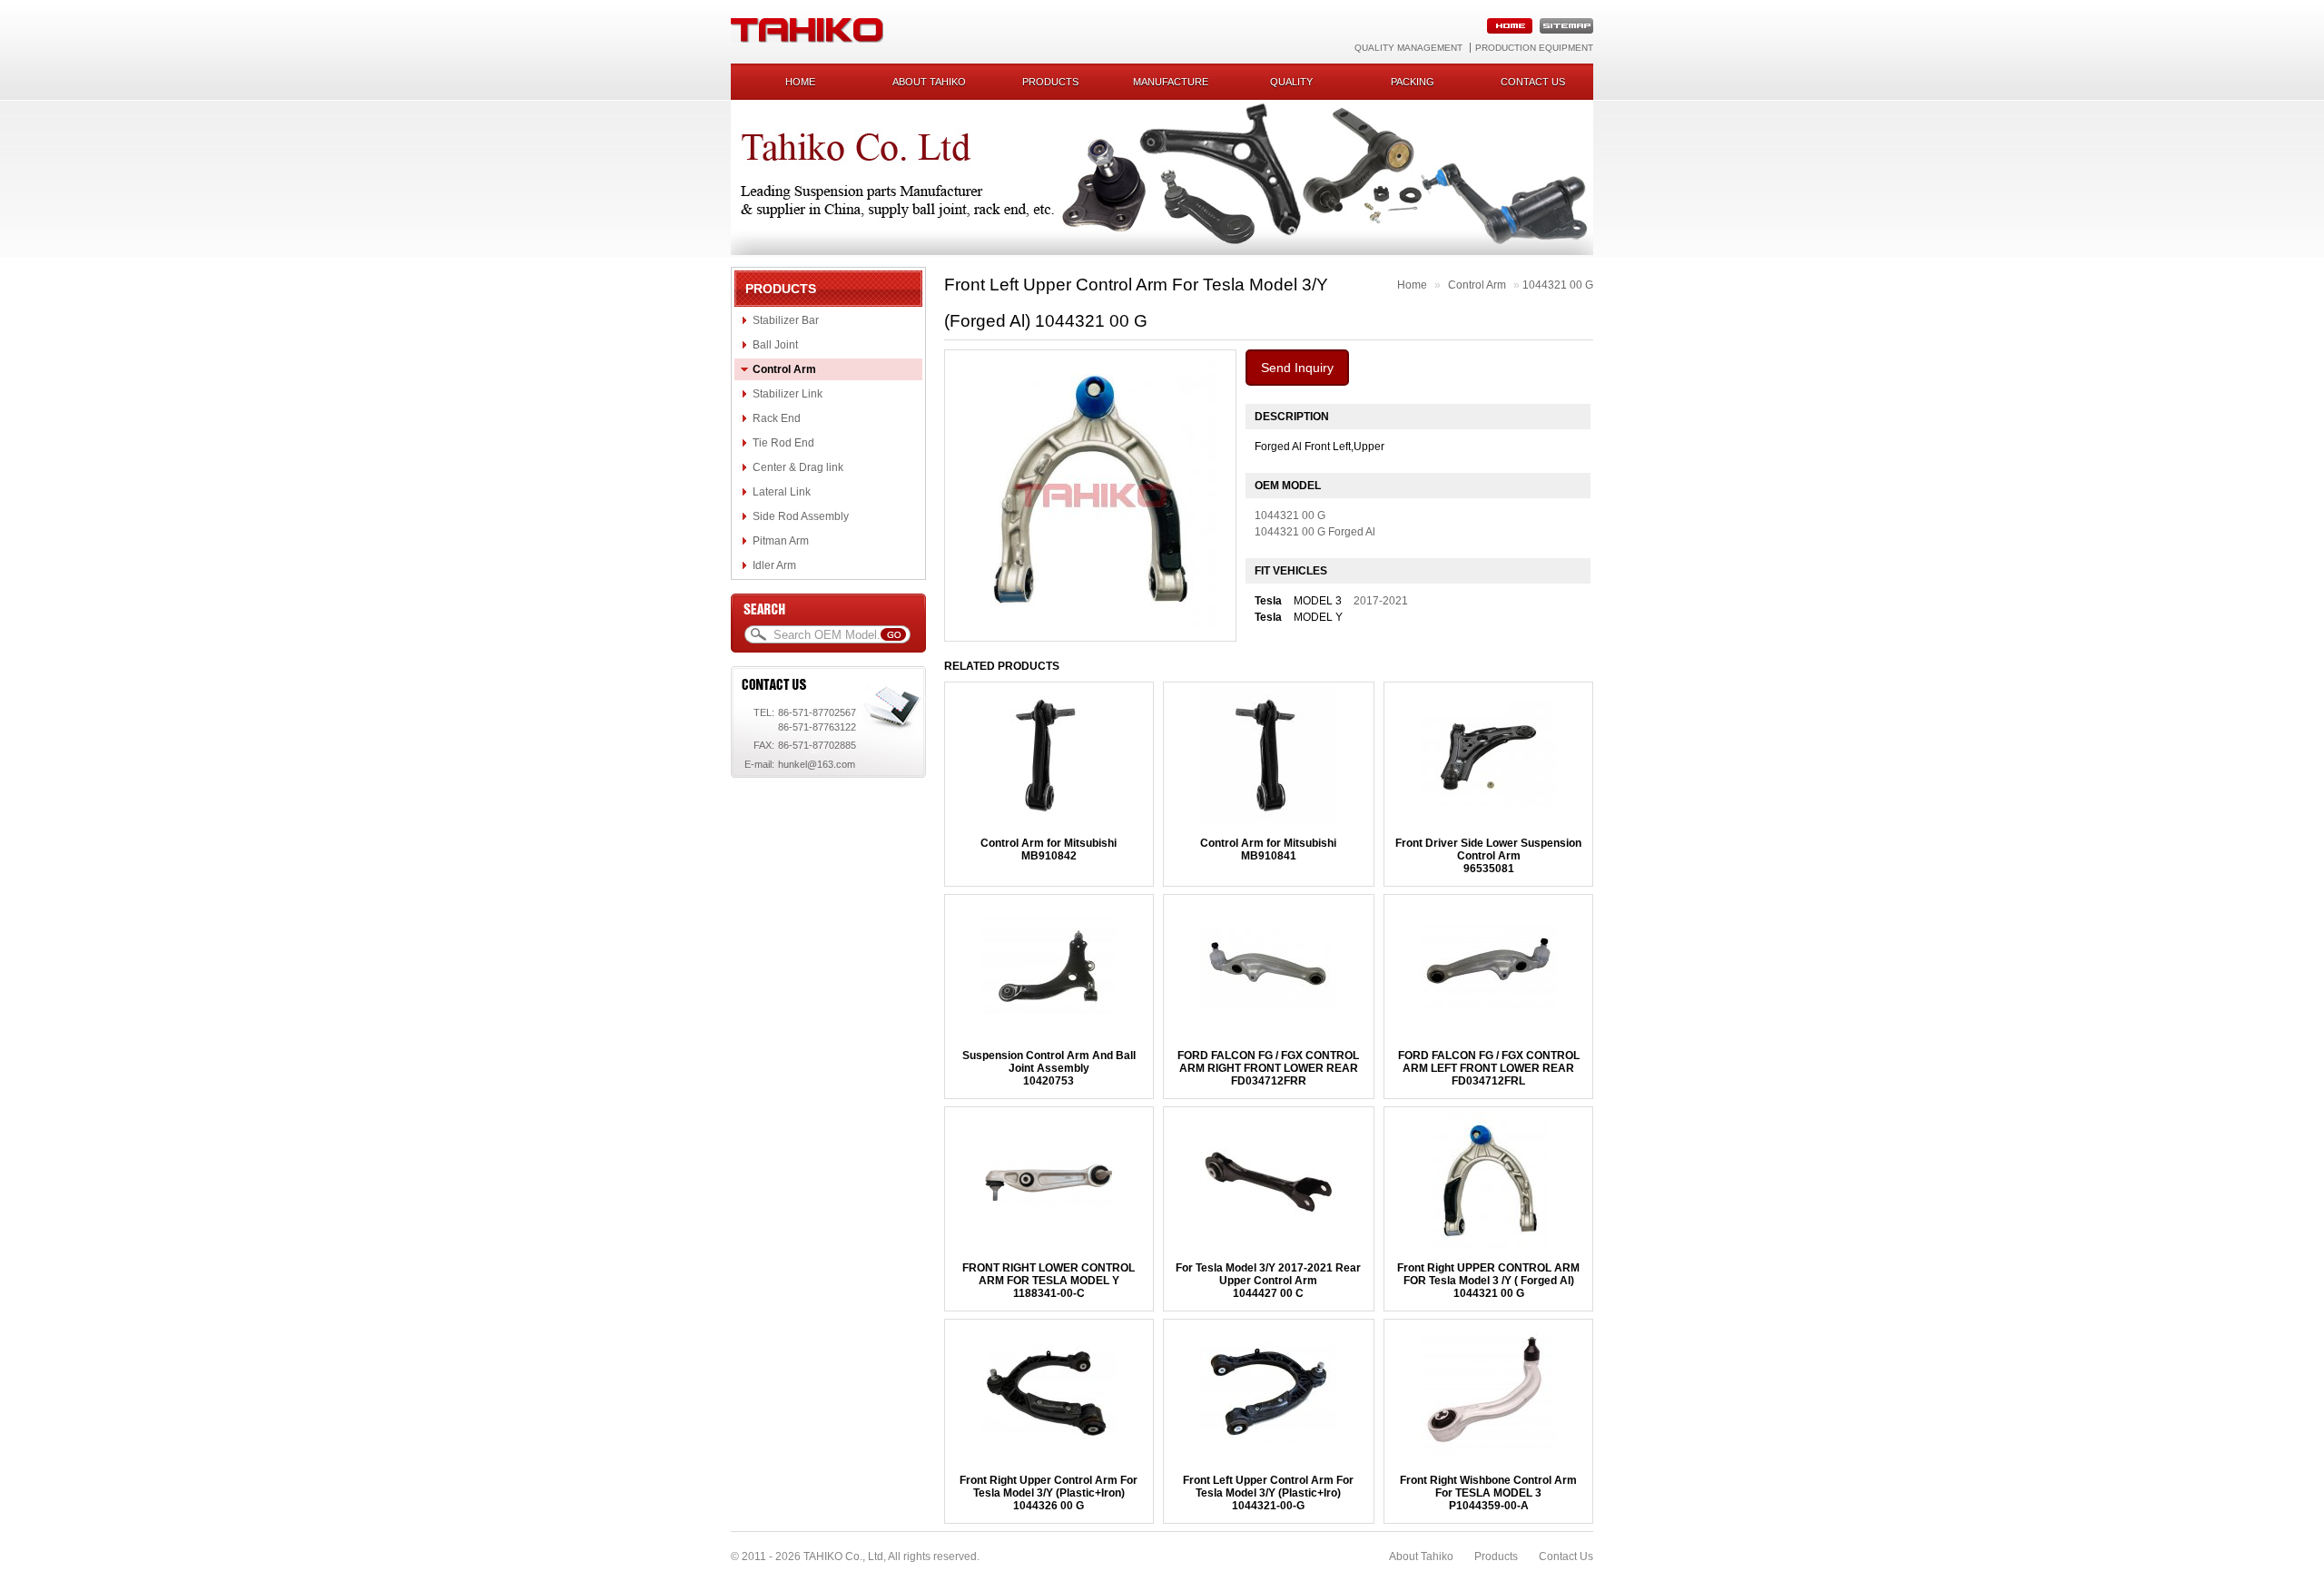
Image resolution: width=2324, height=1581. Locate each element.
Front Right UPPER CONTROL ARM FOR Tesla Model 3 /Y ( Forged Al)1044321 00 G (1488, 1281)
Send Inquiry (1297, 368)
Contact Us (1566, 1556)
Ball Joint (775, 345)
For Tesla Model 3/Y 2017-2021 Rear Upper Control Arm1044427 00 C (1268, 1281)
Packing (1413, 82)
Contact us (1533, 82)
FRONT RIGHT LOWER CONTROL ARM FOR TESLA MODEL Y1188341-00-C (1049, 1281)
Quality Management (1408, 48)
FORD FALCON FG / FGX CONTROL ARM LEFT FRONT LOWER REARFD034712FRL (1489, 1068)
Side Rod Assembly (801, 516)
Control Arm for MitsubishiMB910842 (1049, 849)
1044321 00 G (1558, 285)
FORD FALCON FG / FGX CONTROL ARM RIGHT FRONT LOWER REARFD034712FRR (1268, 1068)
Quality (1291, 82)
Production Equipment (1534, 48)
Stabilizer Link (788, 394)
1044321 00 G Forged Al (1315, 532)
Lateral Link (782, 492)
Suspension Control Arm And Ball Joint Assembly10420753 (1049, 1068)
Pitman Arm (781, 541)
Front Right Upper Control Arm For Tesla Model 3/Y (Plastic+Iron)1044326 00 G (1049, 1493)
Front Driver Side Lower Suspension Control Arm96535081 (1488, 856)
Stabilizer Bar (786, 320)
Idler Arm (774, 565)
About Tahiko (929, 82)
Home (800, 82)
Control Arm (784, 369)
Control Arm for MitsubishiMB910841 (1268, 849)
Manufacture (1171, 82)
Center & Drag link (798, 467)
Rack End (777, 418)
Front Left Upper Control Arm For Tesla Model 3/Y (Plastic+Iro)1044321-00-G (1268, 1493)
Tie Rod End (783, 443)
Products (1050, 82)
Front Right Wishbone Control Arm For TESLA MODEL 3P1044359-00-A (1488, 1493)
